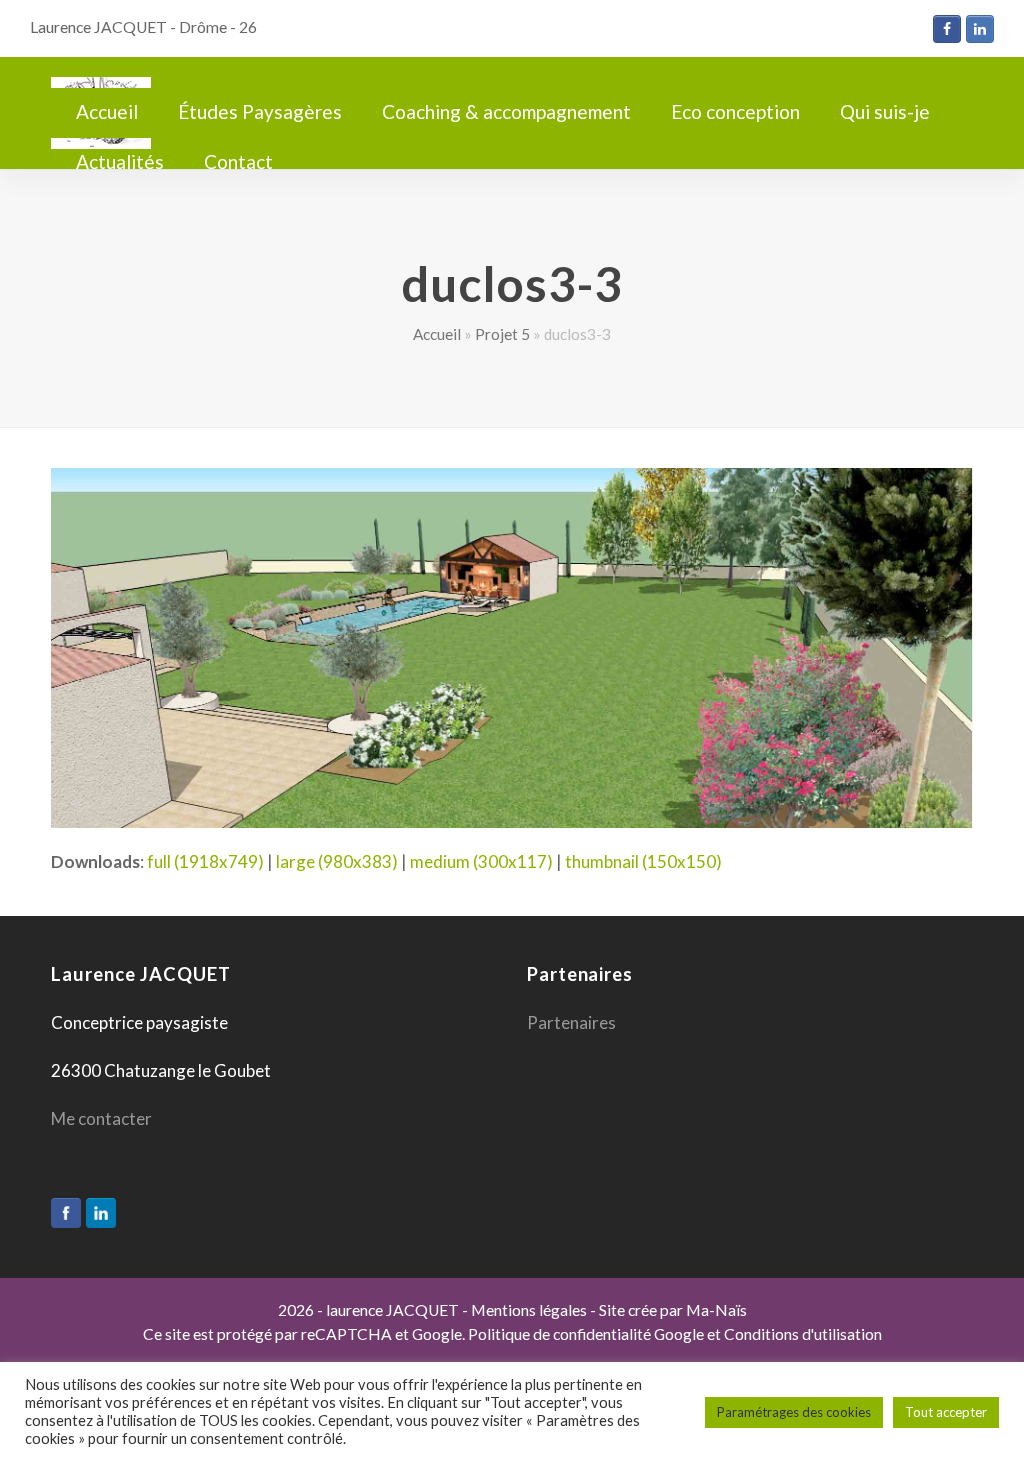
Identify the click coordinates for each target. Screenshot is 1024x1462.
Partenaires (571, 1022)
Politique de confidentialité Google (586, 1334)
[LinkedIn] (101, 1213)
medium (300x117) (481, 861)
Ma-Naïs (716, 1310)
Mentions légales (529, 1310)
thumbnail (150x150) (643, 861)
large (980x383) (337, 861)
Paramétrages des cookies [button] (794, 1412)
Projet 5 (502, 334)
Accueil (437, 334)
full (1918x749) (205, 861)
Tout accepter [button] (946, 1412)
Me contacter (101, 1118)
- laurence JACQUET (386, 1310)
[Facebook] (66, 1213)
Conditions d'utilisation (803, 1334)
